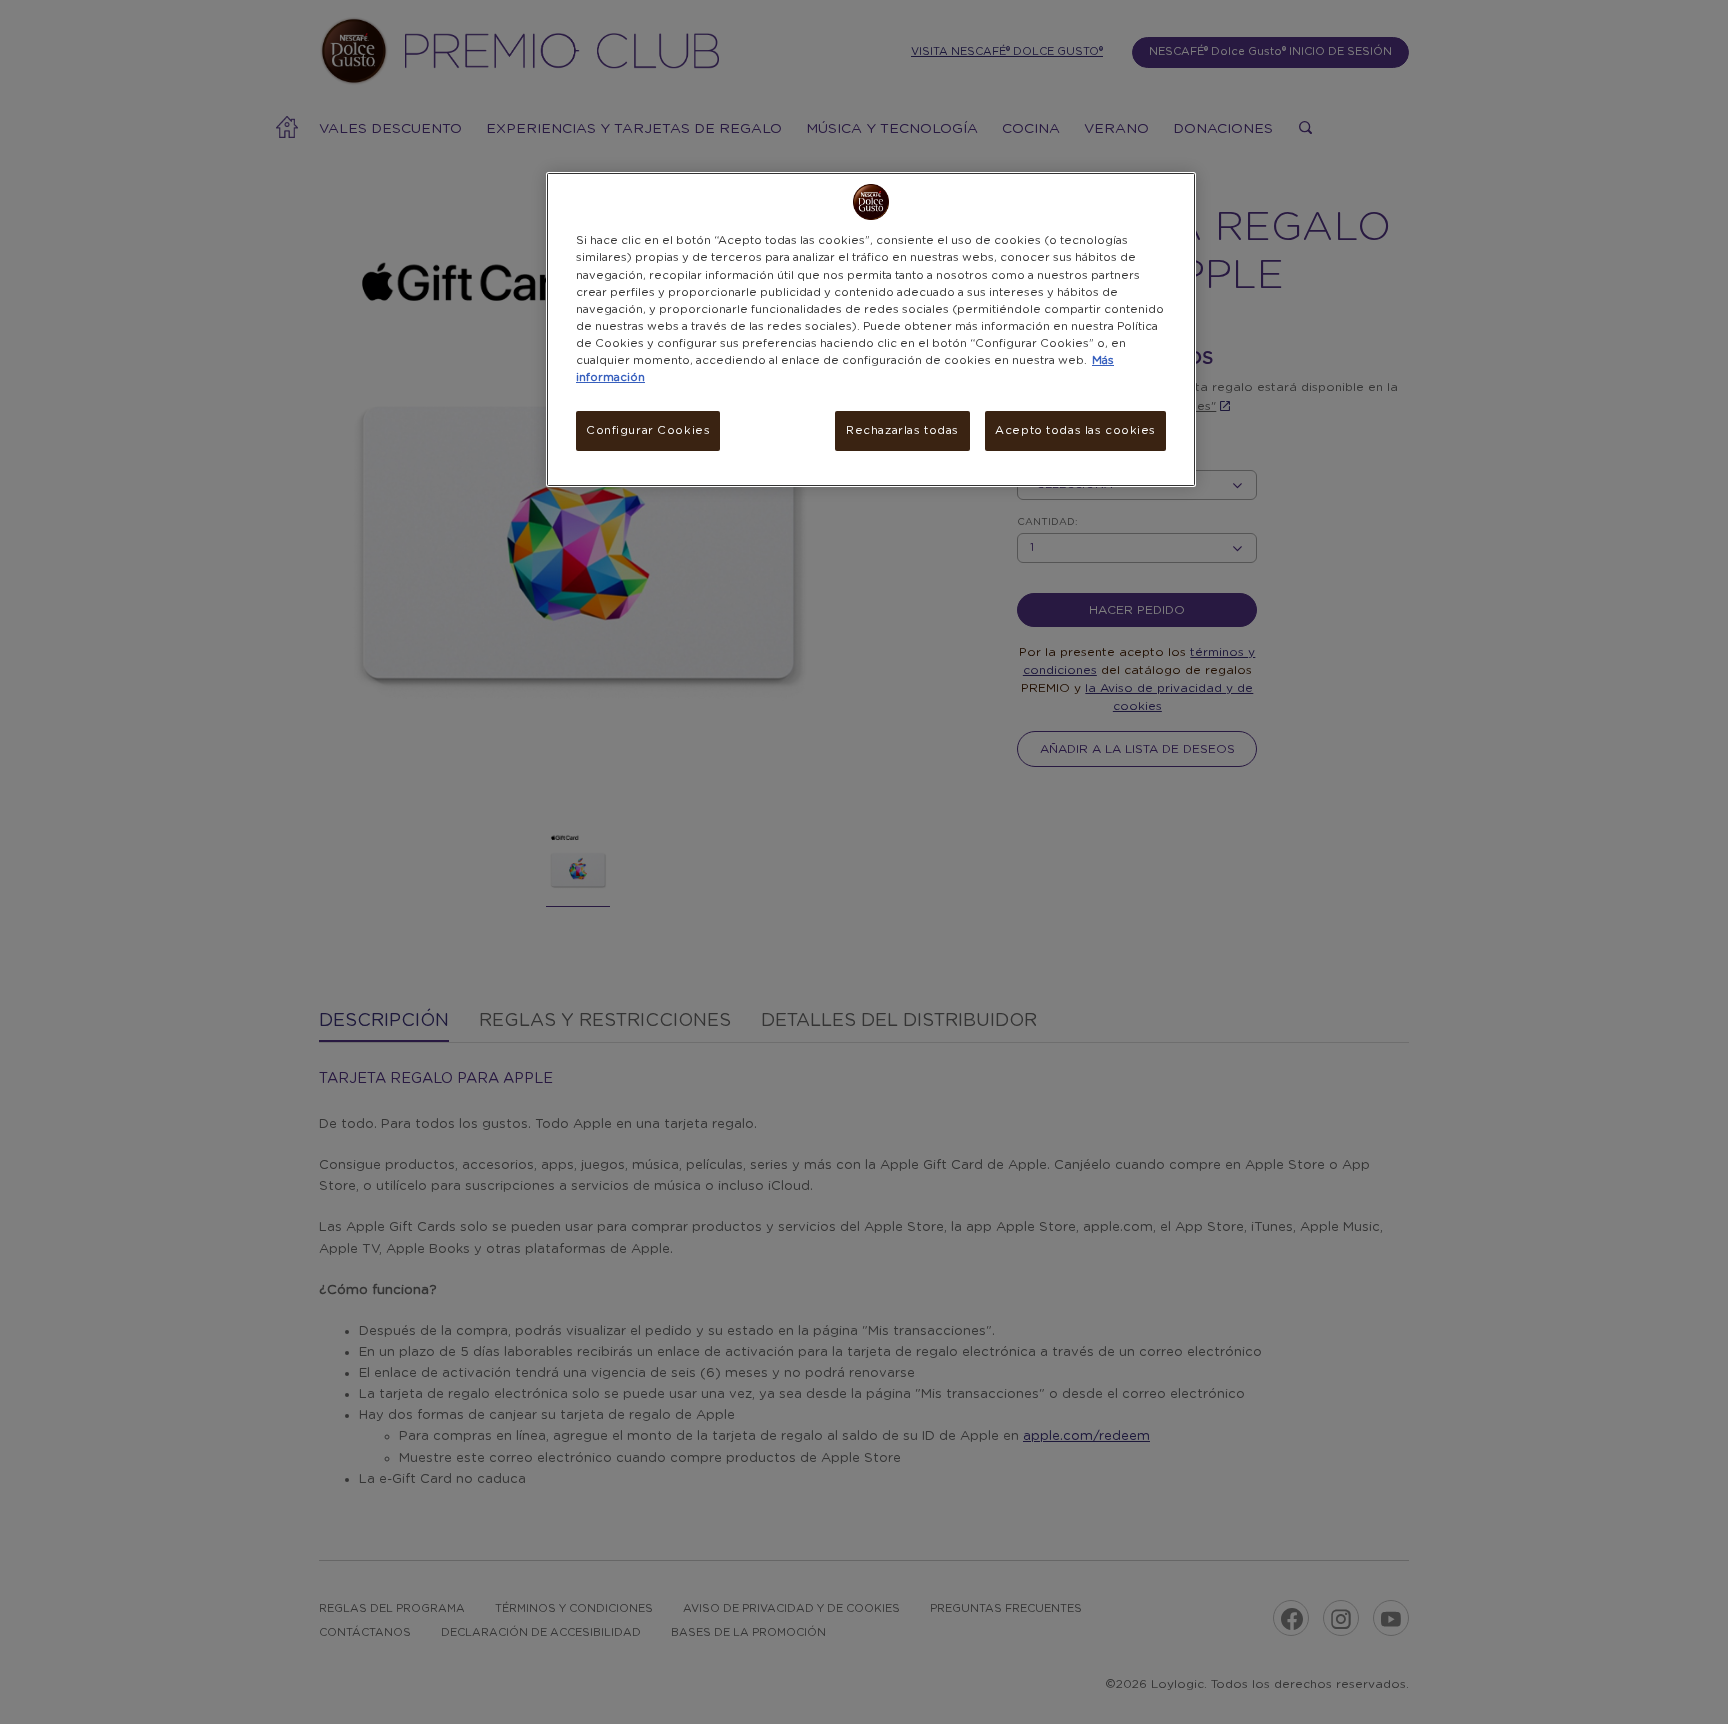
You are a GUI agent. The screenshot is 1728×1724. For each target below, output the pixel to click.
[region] (871, 329)
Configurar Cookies (648, 430)
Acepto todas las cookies (1075, 430)
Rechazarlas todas (902, 430)
